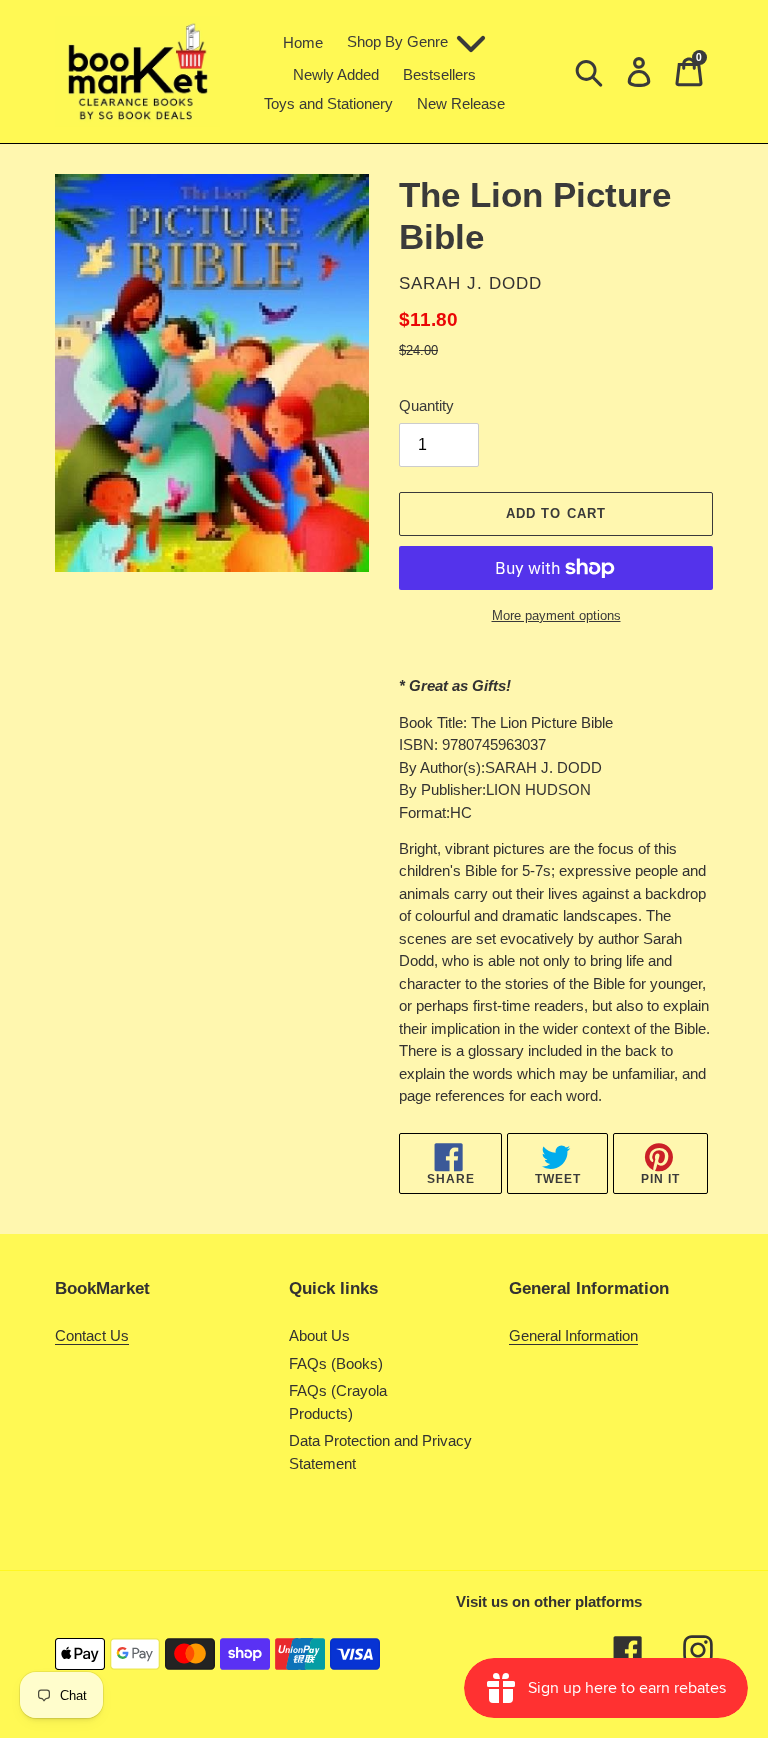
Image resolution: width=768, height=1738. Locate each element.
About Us (319, 1335)
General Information (573, 1335)
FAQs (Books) (336, 1363)
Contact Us (92, 1335)
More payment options (556, 615)
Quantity (426, 405)
